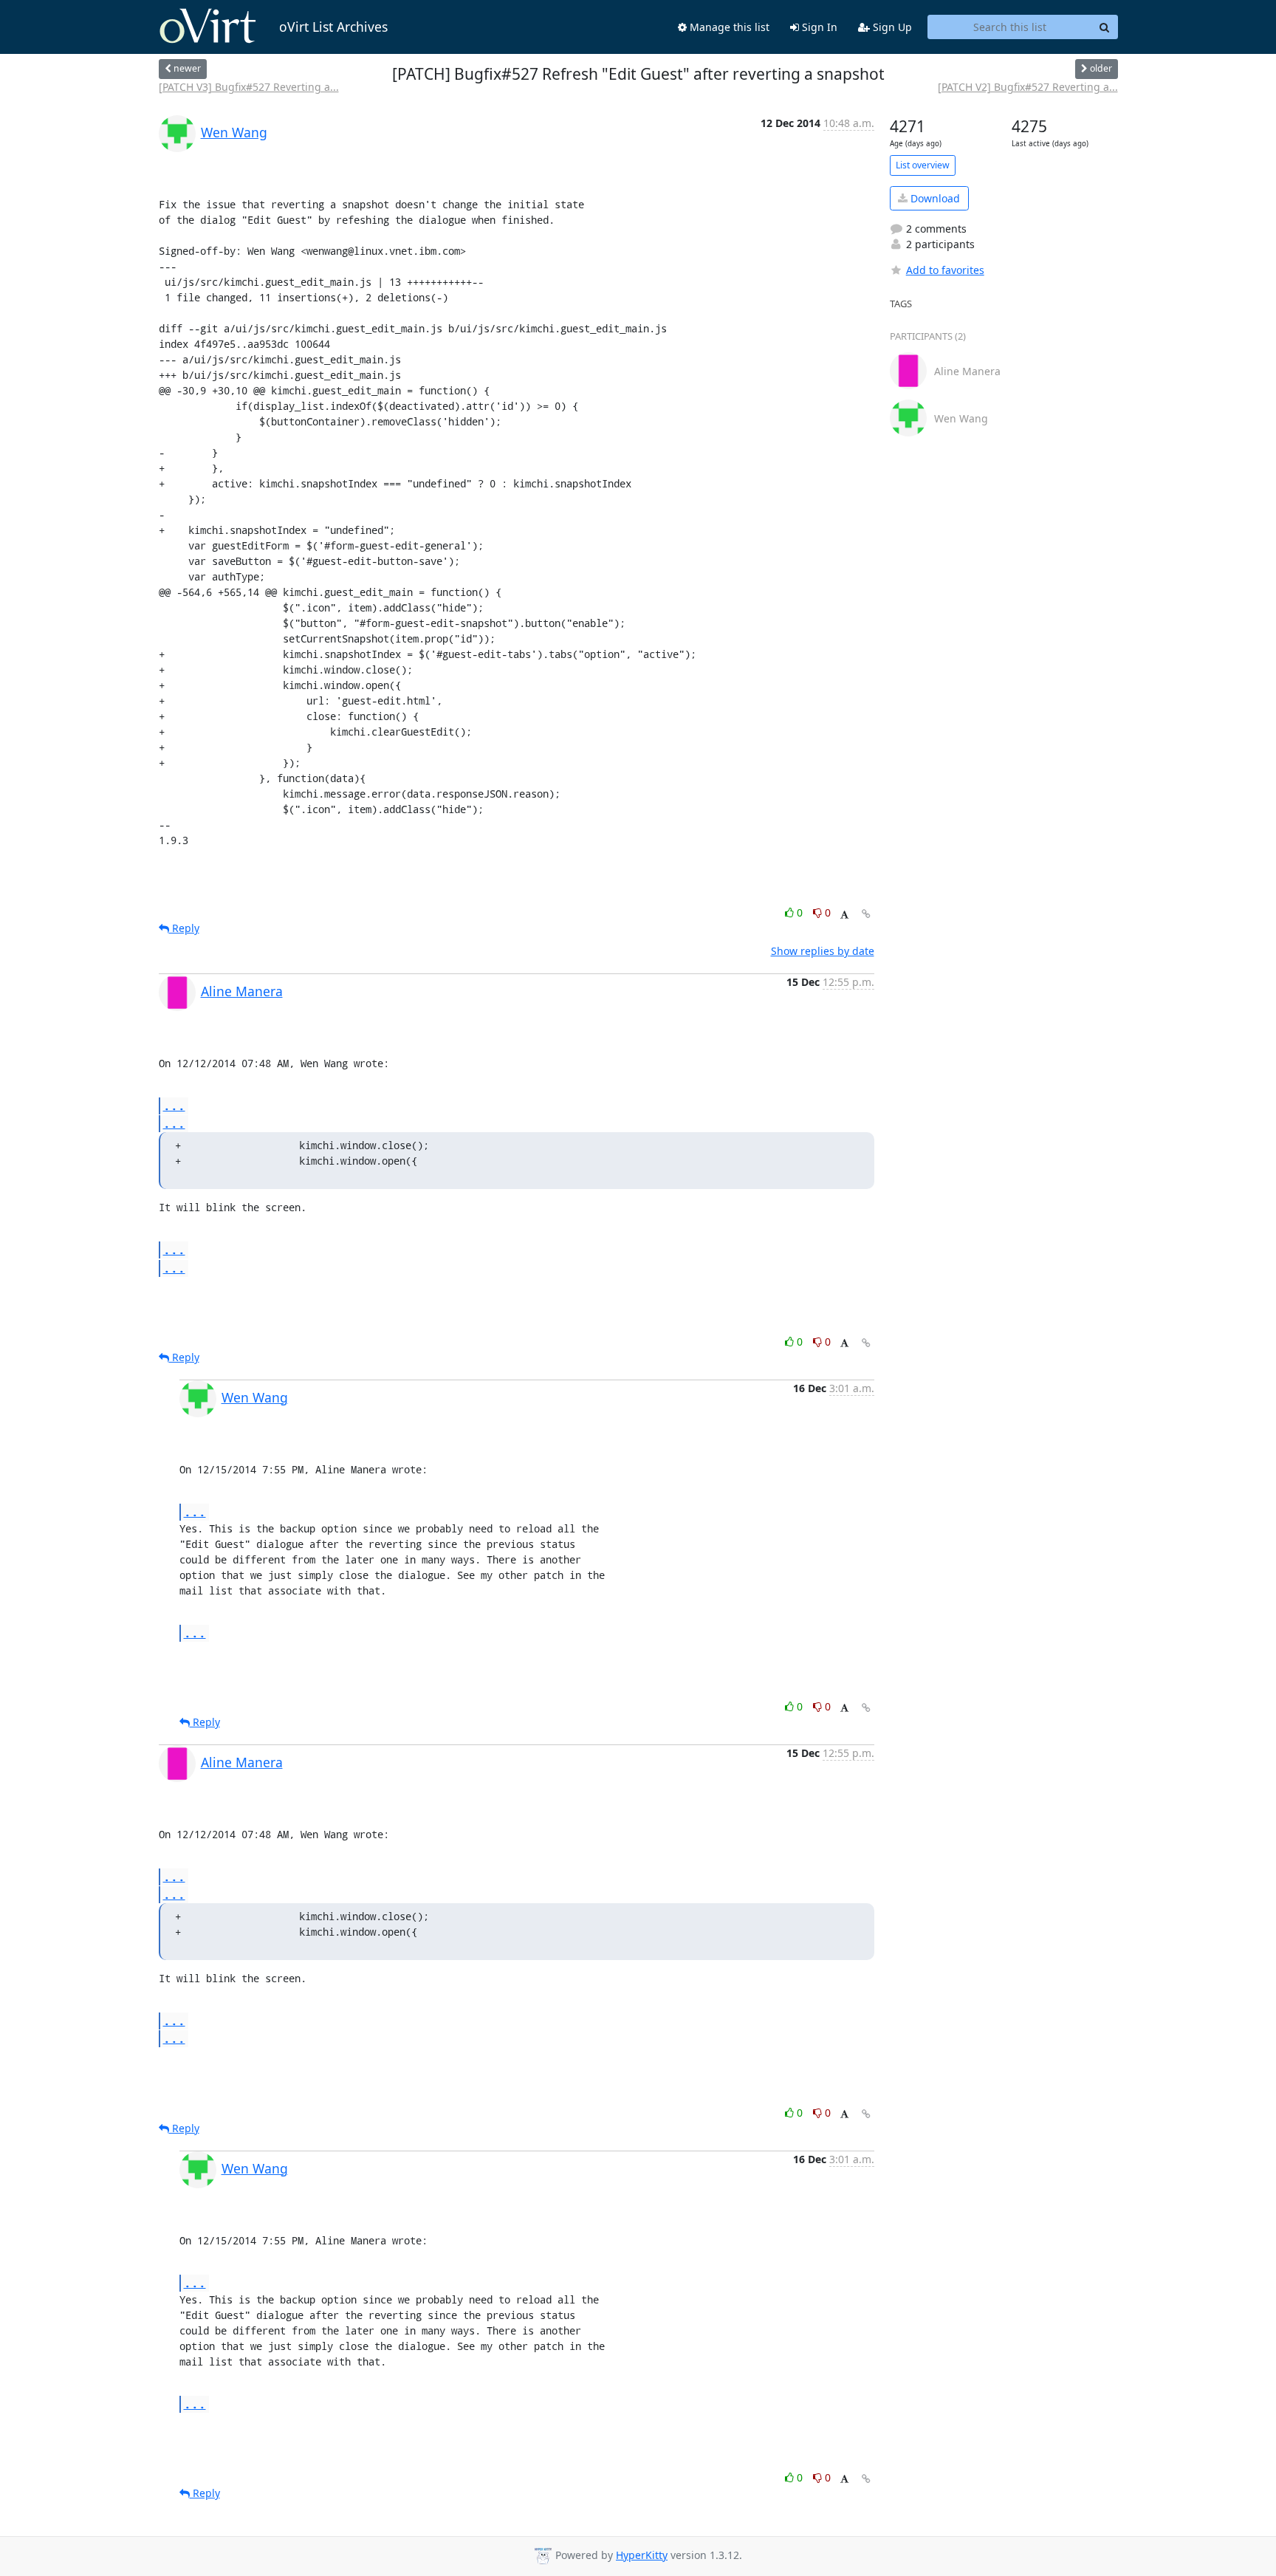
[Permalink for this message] (866, 914)
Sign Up (891, 27)
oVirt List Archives (333, 27)
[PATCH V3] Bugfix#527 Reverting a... (249, 87)
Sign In (818, 27)
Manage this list (728, 27)
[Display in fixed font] (844, 915)
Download (934, 198)
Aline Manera (242, 991)
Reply (184, 928)
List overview (923, 165)
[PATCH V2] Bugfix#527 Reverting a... (1028, 87)
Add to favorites (945, 270)
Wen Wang (234, 132)
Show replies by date (823, 951)
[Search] (1105, 27)
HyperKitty (642, 2555)
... (174, 1105)
